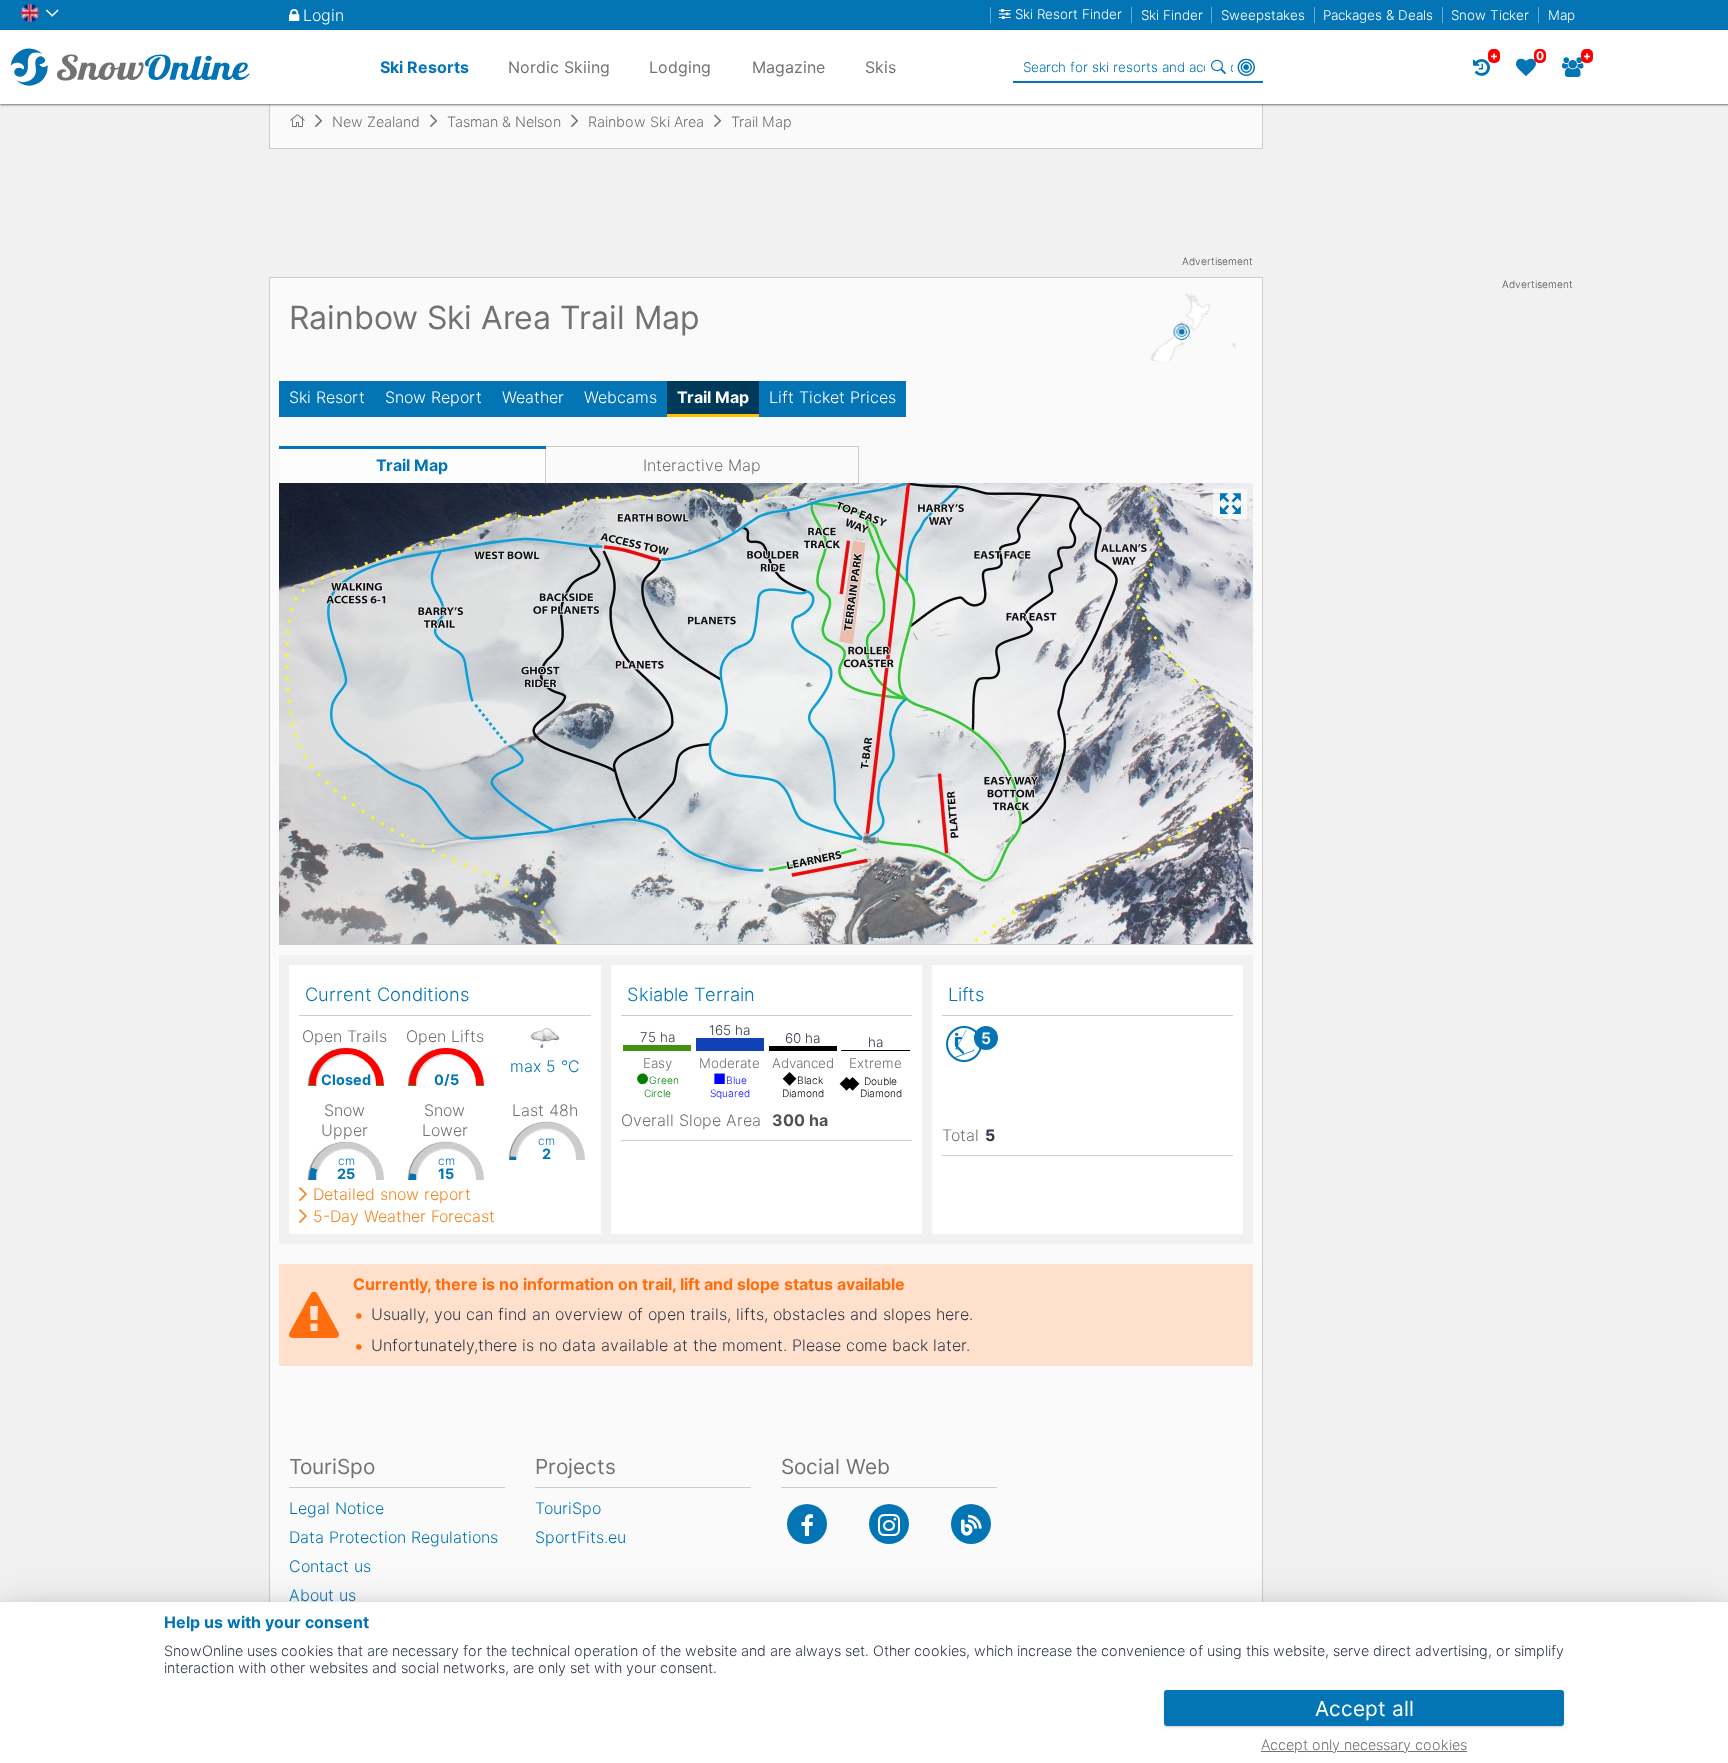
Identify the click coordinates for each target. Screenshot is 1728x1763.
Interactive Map (702, 465)
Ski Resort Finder (1068, 14)
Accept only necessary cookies (1364, 1744)
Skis (880, 67)
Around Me (1246, 67)
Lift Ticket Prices (832, 397)
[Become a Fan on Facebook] (807, 1524)
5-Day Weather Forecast (404, 1216)
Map (1561, 15)
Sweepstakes (1263, 15)
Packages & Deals (1378, 15)
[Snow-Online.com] (130, 67)
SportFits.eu (580, 1537)
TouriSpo (568, 1508)
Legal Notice (336, 1508)
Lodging (680, 67)
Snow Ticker (1490, 15)
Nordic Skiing (559, 67)
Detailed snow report (392, 1194)
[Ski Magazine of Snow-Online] (971, 1524)
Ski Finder (1172, 15)
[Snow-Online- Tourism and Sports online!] (305, 121)
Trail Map (713, 397)
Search (1218, 67)
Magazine (788, 67)
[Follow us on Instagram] (889, 1524)
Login (323, 15)
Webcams (620, 397)
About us (322, 1595)
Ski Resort (327, 397)
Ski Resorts (424, 67)
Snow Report (433, 397)
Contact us (330, 1566)
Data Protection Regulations (393, 1537)
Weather (533, 397)
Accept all (1364, 1708)
